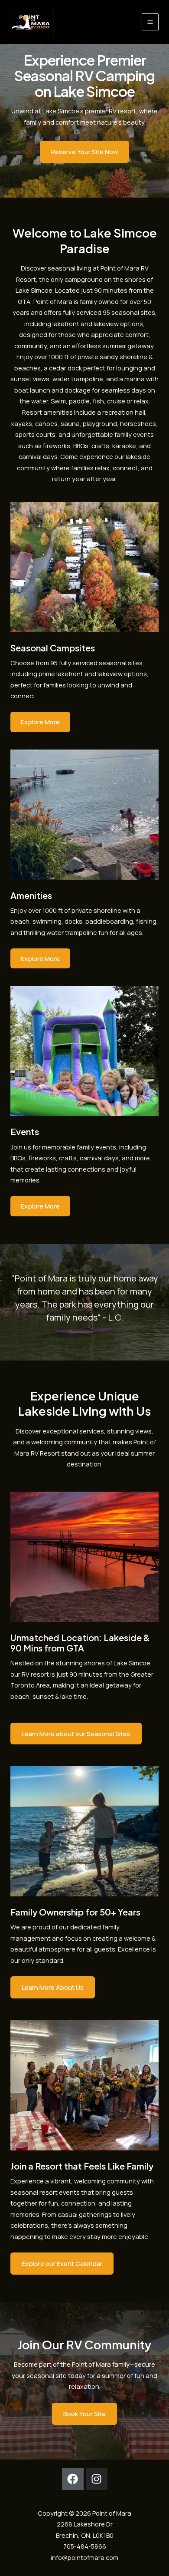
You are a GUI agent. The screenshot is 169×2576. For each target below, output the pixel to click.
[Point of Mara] (32, 22)
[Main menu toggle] (150, 22)
